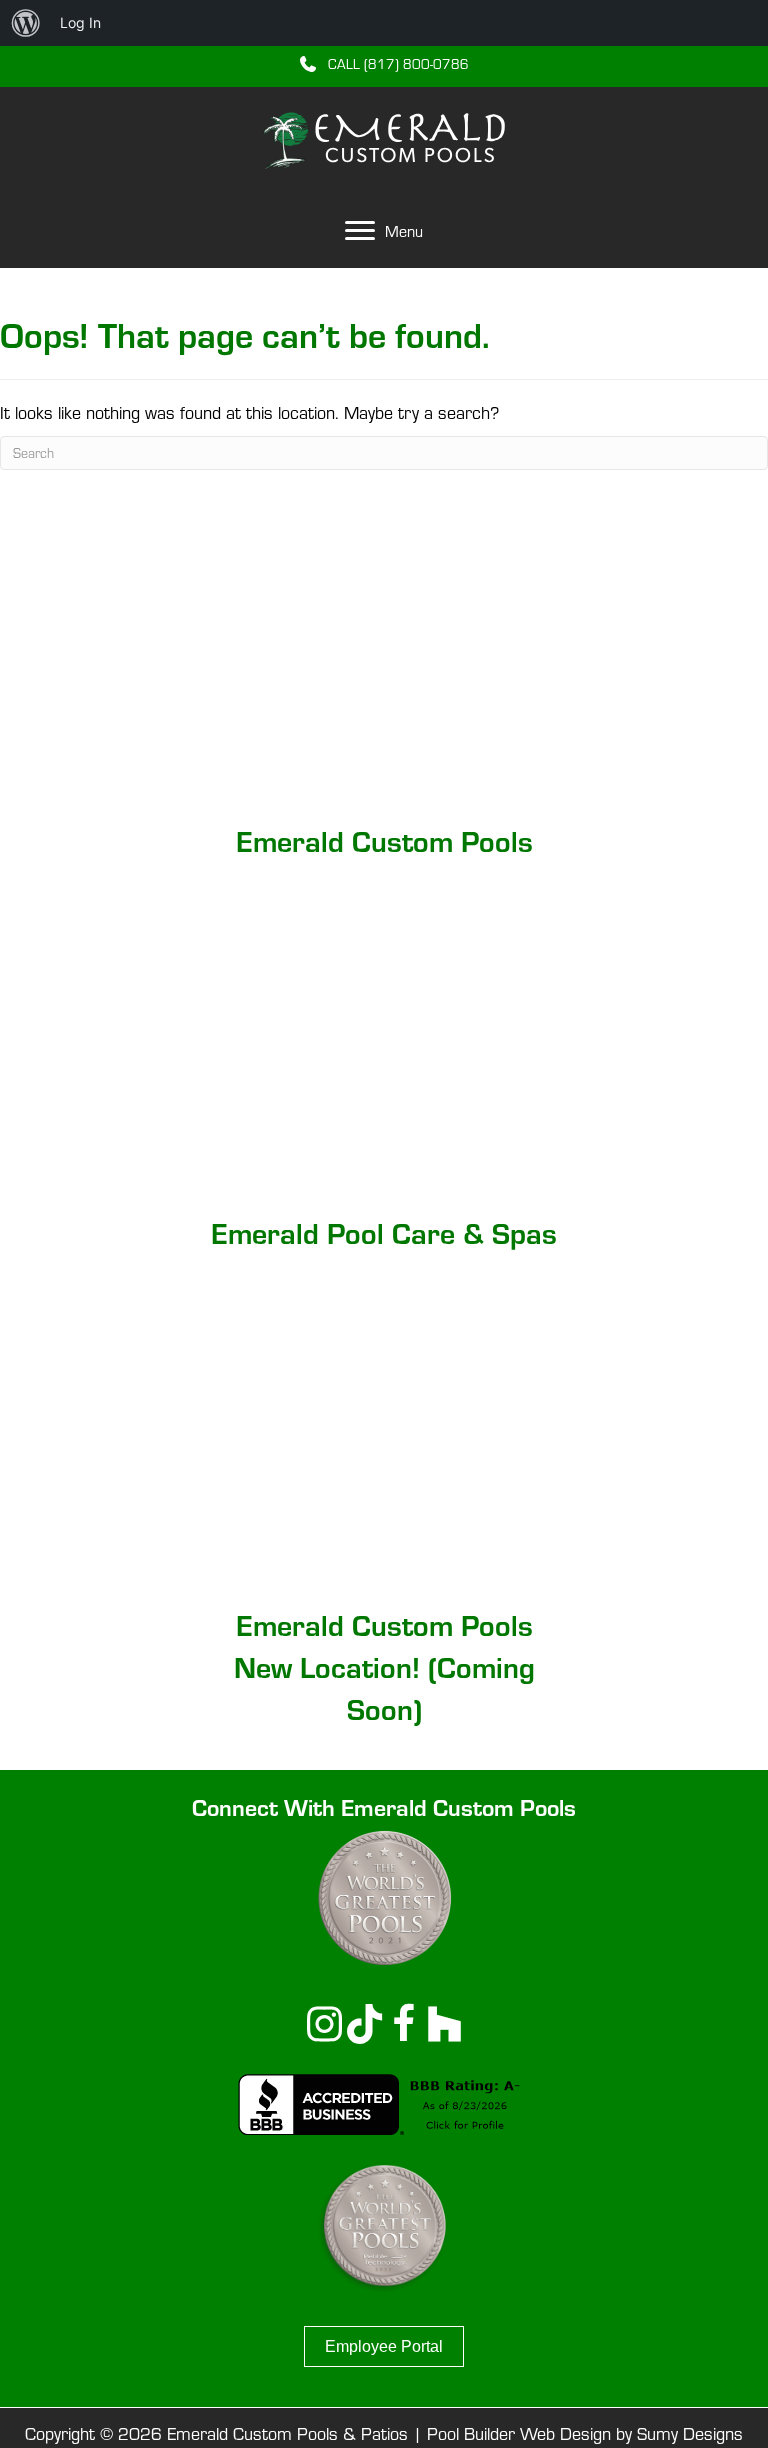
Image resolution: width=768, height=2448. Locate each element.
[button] (384, 63)
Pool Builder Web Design (519, 2433)
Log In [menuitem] (80, 22)
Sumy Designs (690, 2433)
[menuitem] (26, 23)
